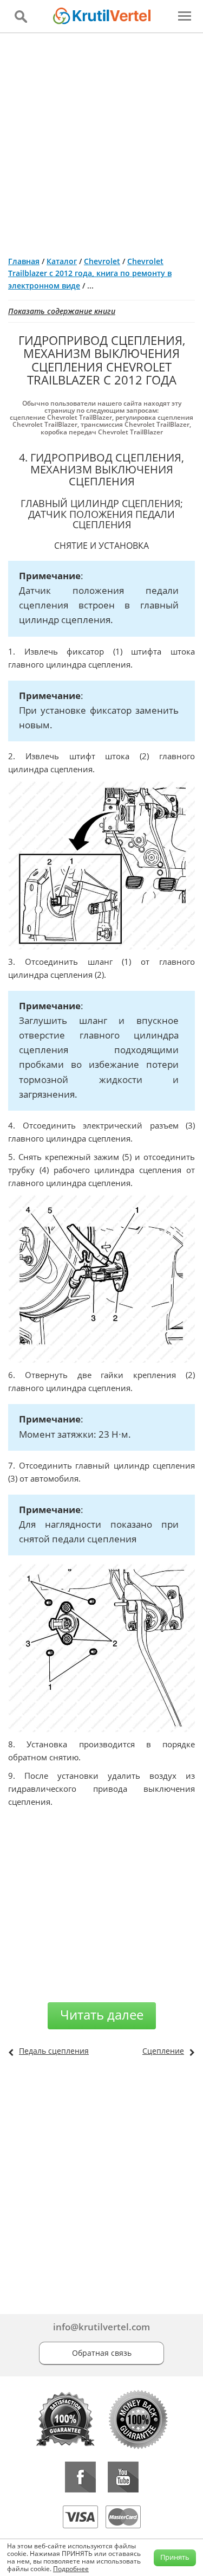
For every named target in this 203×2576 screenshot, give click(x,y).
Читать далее (102, 2014)
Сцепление (163, 2051)
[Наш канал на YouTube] (123, 2477)
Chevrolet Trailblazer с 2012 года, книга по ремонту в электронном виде (90, 273)
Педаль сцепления (54, 2051)
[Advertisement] (101, 140)
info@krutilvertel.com (101, 2327)
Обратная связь (102, 2353)
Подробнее (71, 2569)
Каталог (62, 261)
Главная (24, 261)
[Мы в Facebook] (80, 2477)
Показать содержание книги (62, 311)
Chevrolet (102, 261)
